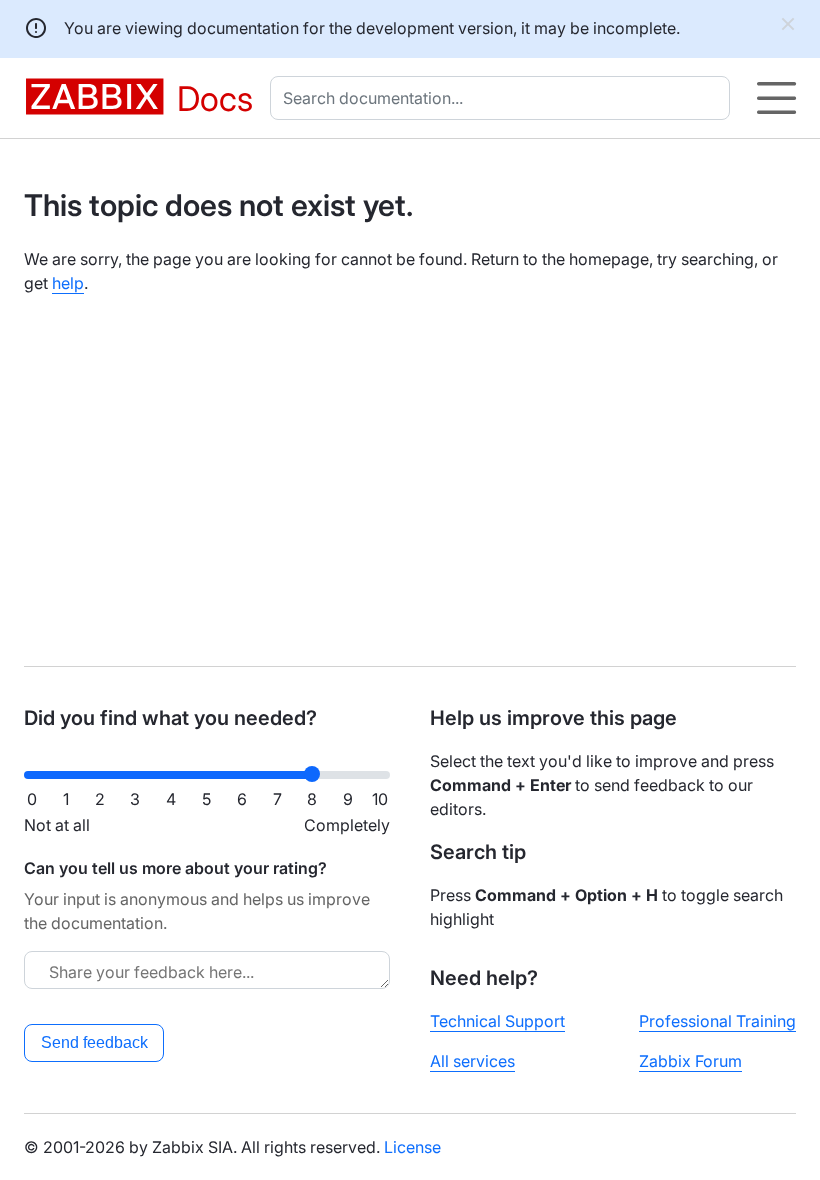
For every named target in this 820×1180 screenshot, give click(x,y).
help (68, 283)
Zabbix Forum (690, 1061)
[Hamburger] (776, 98)
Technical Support (497, 1021)
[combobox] (504, 98)
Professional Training (717, 1021)
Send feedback (94, 1042)
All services (472, 1061)
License (412, 1147)
